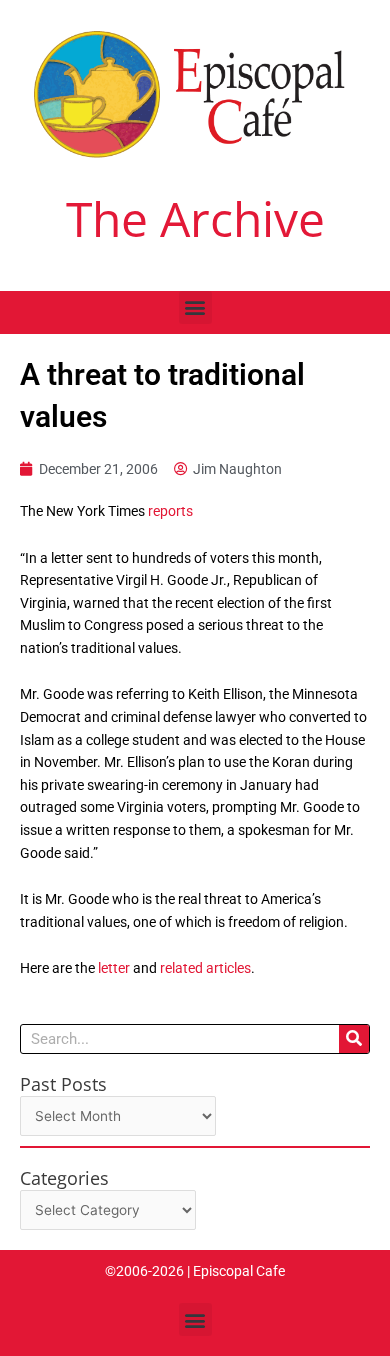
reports (170, 511)
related (181, 968)
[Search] (354, 1039)
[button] (195, 307)
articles (228, 968)
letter (114, 968)
